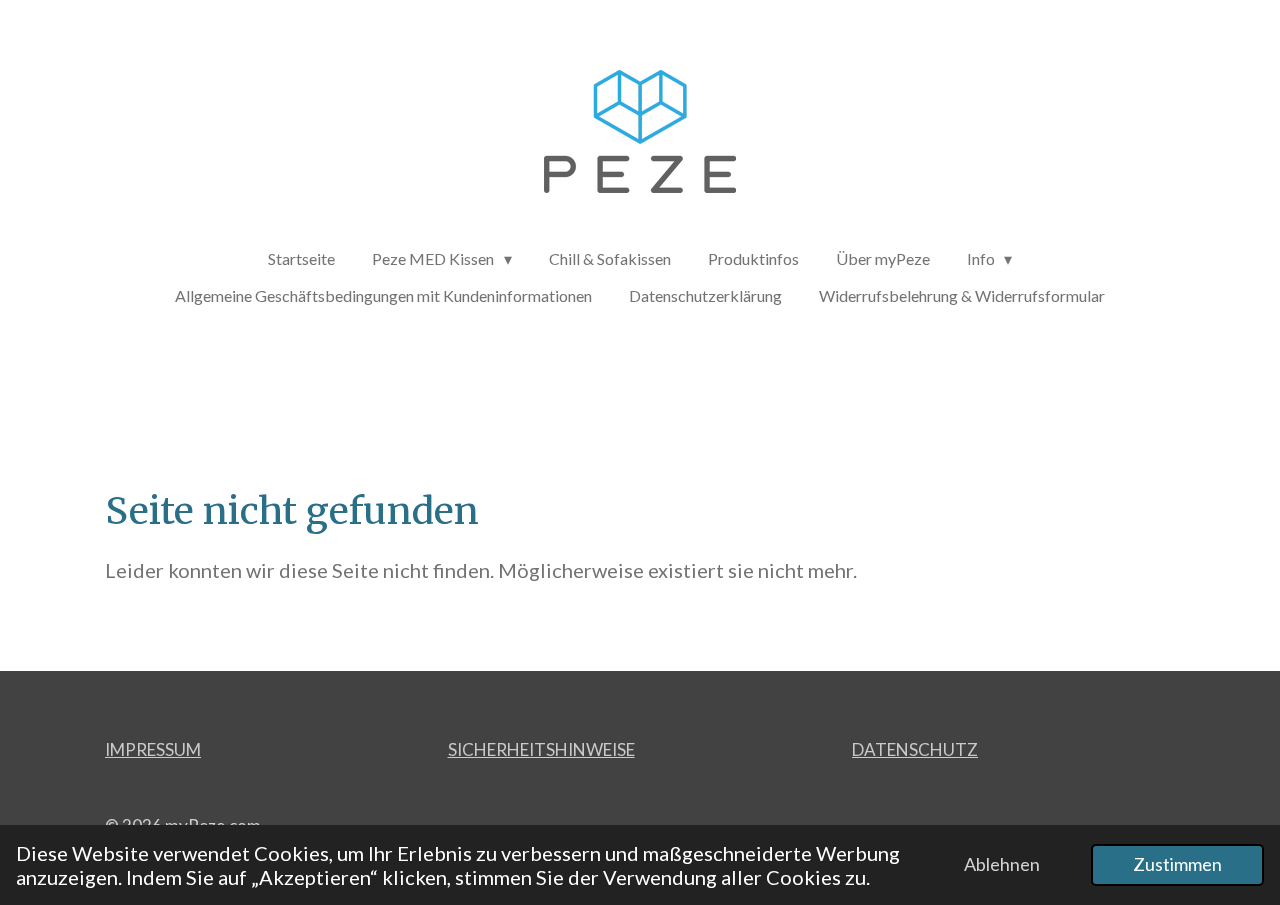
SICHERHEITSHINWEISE (541, 749)
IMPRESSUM (153, 749)
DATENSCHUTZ (915, 749)
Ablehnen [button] (1002, 864)
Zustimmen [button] (1177, 864)
